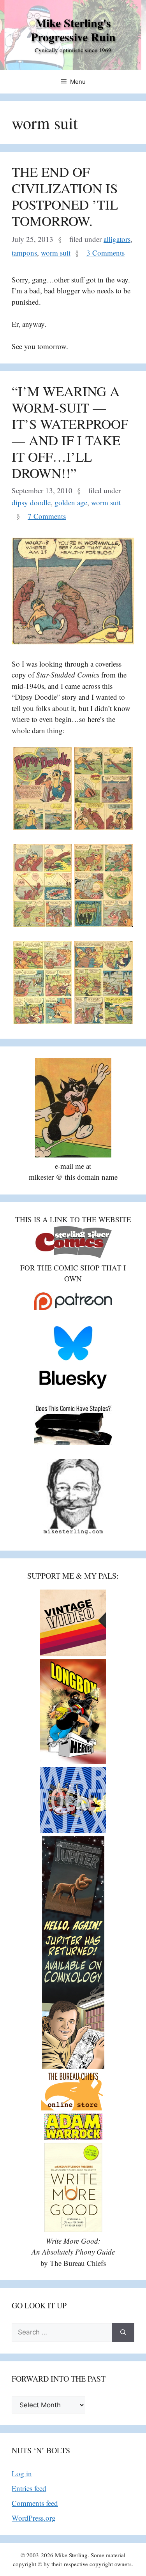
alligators (117, 239)
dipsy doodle (31, 502)
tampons (24, 253)
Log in (22, 2473)
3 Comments (106, 253)
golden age (71, 502)
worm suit (56, 253)
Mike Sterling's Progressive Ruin (73, 30)
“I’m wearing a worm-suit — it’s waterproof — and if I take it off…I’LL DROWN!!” (70, 432)
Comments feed (35, 2503)
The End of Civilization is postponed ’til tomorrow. (65, 196)
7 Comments (47, 516)
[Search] (123, 2333)
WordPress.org (34, 2518)
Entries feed (29, 2488)
